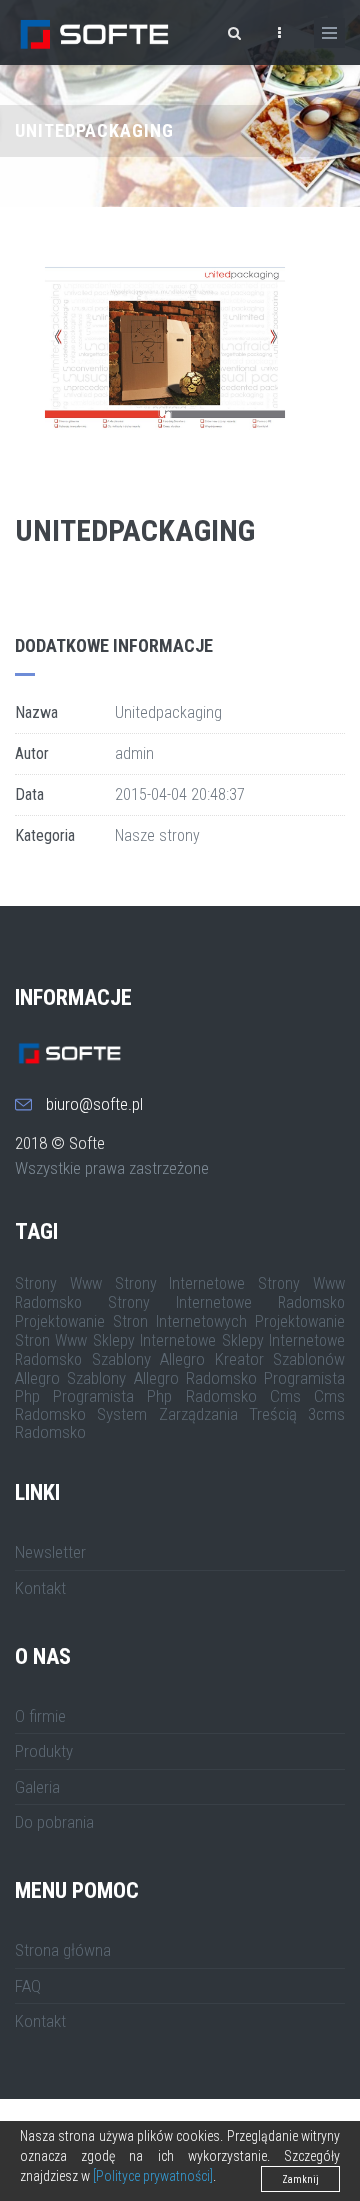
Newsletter (50, 1552)
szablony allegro (149, 1359)
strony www (58, 1283)
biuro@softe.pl (94, 1104)
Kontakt (40, 1588)
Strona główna (63, 1950)
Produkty (44, 1751)
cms (285, 1396)
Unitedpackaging (135, 530)
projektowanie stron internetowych (131, 1321)
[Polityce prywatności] (153, 2176)
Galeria (37, 1787)
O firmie (40, 1716)
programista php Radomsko (154, 1396)
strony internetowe (180, 1283)
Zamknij (300, 2179)
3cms (326, 1414)
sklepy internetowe (154, 1340)
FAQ (28, 1986)
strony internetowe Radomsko (226, 1302)
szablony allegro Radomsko (162, 1378)
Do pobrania (54, 1822)
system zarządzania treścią (197, 1414)
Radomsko (50, 1432)
